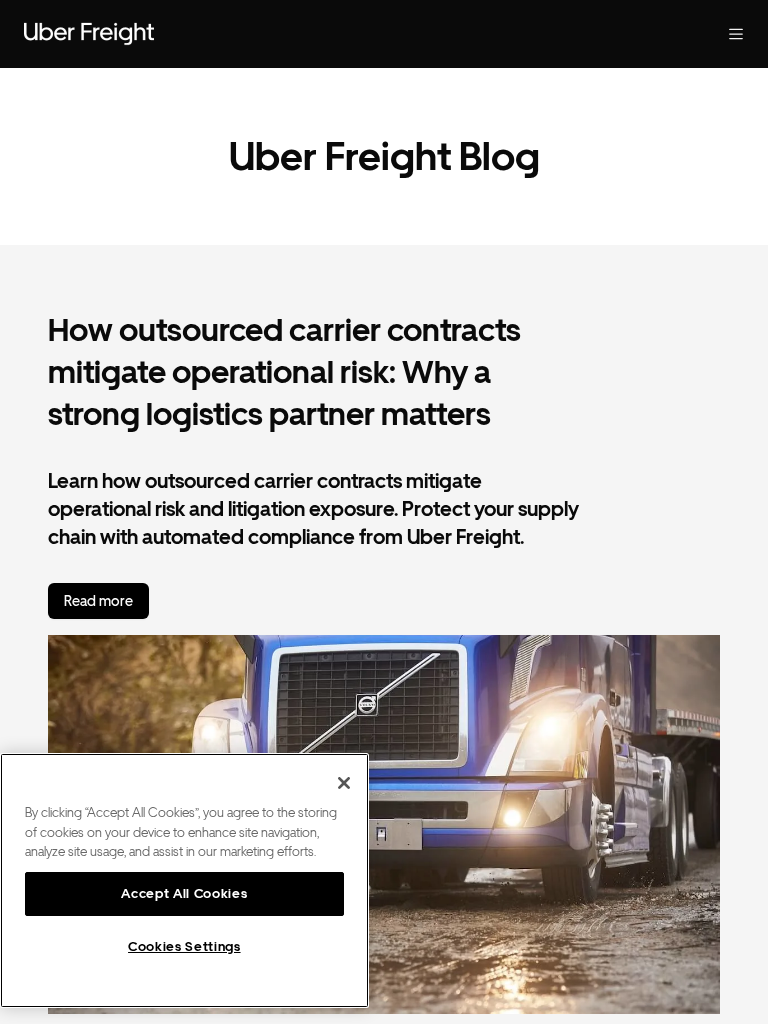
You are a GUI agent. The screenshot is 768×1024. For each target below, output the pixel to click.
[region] (184, 880)
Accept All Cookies (184, 893)
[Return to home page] (89, 34)
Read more (98, 601)
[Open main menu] (736, 34)
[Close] (344, 783)
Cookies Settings (184, 946)
